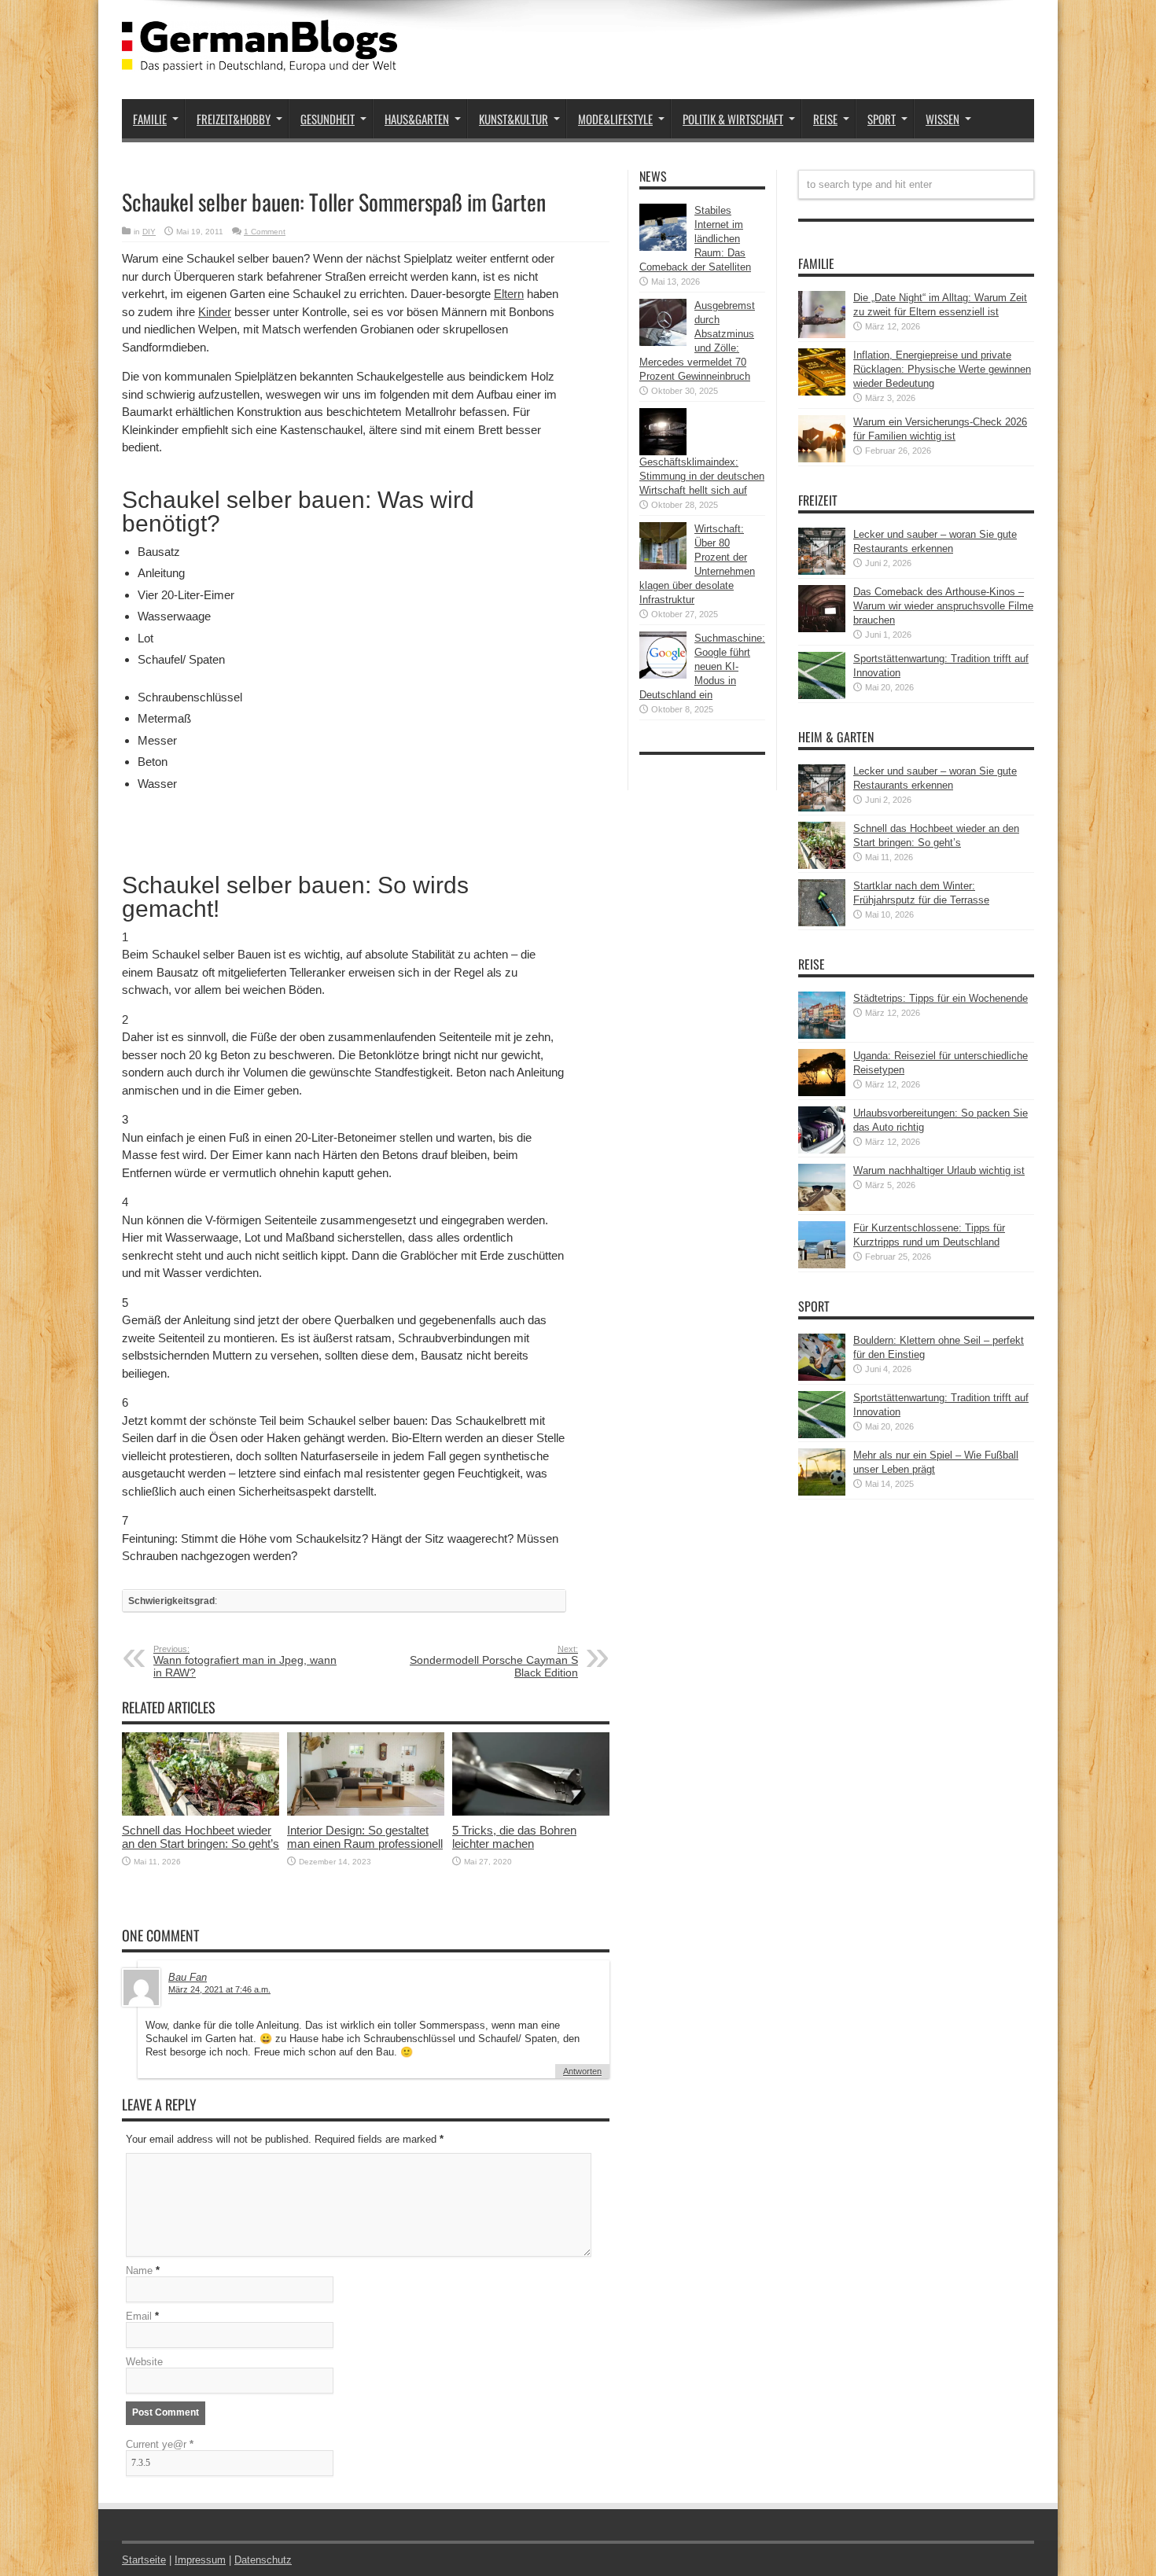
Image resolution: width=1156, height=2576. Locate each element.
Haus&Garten (417, 119)
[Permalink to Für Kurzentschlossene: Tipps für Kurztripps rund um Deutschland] (822, 1265)
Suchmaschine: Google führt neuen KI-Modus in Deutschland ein (702, 666)
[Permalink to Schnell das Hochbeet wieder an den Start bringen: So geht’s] (201, 1812)
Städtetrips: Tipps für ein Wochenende (941, 998)
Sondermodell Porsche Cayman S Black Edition (494, 1662)
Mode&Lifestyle (615, 119)
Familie (150, 119)
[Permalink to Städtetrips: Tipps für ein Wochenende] (822, 1035)
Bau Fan (188, 1977)
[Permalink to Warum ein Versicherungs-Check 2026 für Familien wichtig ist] (822, 459)
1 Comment (265, 232)
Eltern (509, 294)
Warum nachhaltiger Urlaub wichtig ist (939, 1170)
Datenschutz (263, 2560)
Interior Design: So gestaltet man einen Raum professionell (365, 1837)
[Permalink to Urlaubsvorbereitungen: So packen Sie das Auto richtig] (822, 1150)
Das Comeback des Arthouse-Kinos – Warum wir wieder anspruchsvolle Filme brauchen (943, 606)
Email (139, 2316)
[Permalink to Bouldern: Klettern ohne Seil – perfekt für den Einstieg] (822, 1377)
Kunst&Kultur (514, 119)
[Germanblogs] (260, 60)
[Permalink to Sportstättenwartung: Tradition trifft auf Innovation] (822, 696)
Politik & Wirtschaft (733, 119)
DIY (149, 232)
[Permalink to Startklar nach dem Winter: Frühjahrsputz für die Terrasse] (822, 923)
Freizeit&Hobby (234, 119)
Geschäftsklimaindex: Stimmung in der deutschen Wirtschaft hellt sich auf (702, 476)
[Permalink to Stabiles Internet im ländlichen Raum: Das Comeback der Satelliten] (663, 247)
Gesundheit (328, 119)
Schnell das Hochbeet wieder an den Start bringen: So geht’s (201, 1837)
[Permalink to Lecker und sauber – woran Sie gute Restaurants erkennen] (822, 571)
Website (144, 2362)
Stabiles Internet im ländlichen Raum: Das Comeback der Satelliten (695, 239)
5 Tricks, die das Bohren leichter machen (514, 1837)
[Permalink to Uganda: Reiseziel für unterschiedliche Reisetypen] (822, 1093)
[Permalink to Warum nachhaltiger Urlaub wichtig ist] (822, 1207)
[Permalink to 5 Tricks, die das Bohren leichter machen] (531, 1812)
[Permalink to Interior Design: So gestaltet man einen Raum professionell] (366, 1812)
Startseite (144, 2560)
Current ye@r (160, 2444)
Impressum (200, 2560)
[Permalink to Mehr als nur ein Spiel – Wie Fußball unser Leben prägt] (822, 1492)
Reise (825, 119)
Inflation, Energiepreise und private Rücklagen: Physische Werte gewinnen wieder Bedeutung (942, 369)
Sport (882, 119)
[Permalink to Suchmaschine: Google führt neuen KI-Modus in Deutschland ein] (663, 675)
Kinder (215, 312)
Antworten (582, 2071)
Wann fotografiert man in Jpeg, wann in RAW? (245, 1662)
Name (139, 2271)
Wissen (942, 119)
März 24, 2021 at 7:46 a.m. (219, 1989)
